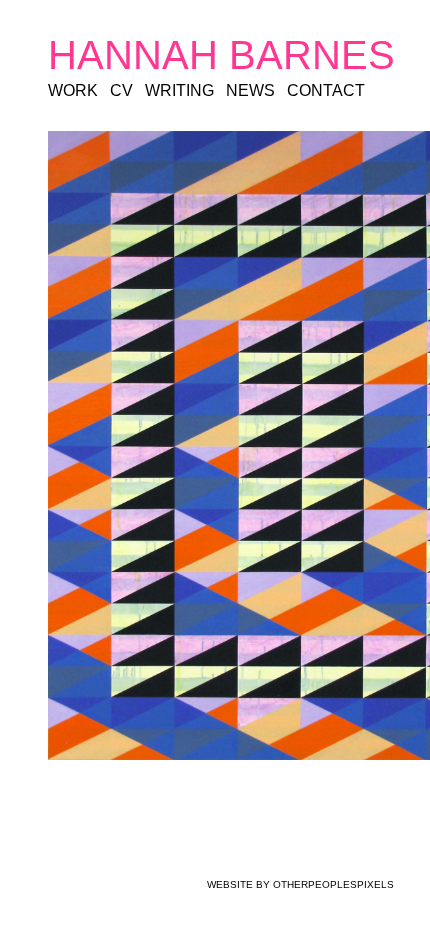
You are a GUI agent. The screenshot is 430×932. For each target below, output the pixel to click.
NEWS (249, 90)
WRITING (178, 90)
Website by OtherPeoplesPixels (300, 884)
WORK (73, 90)
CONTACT (322, 90)
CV (120, 90)
